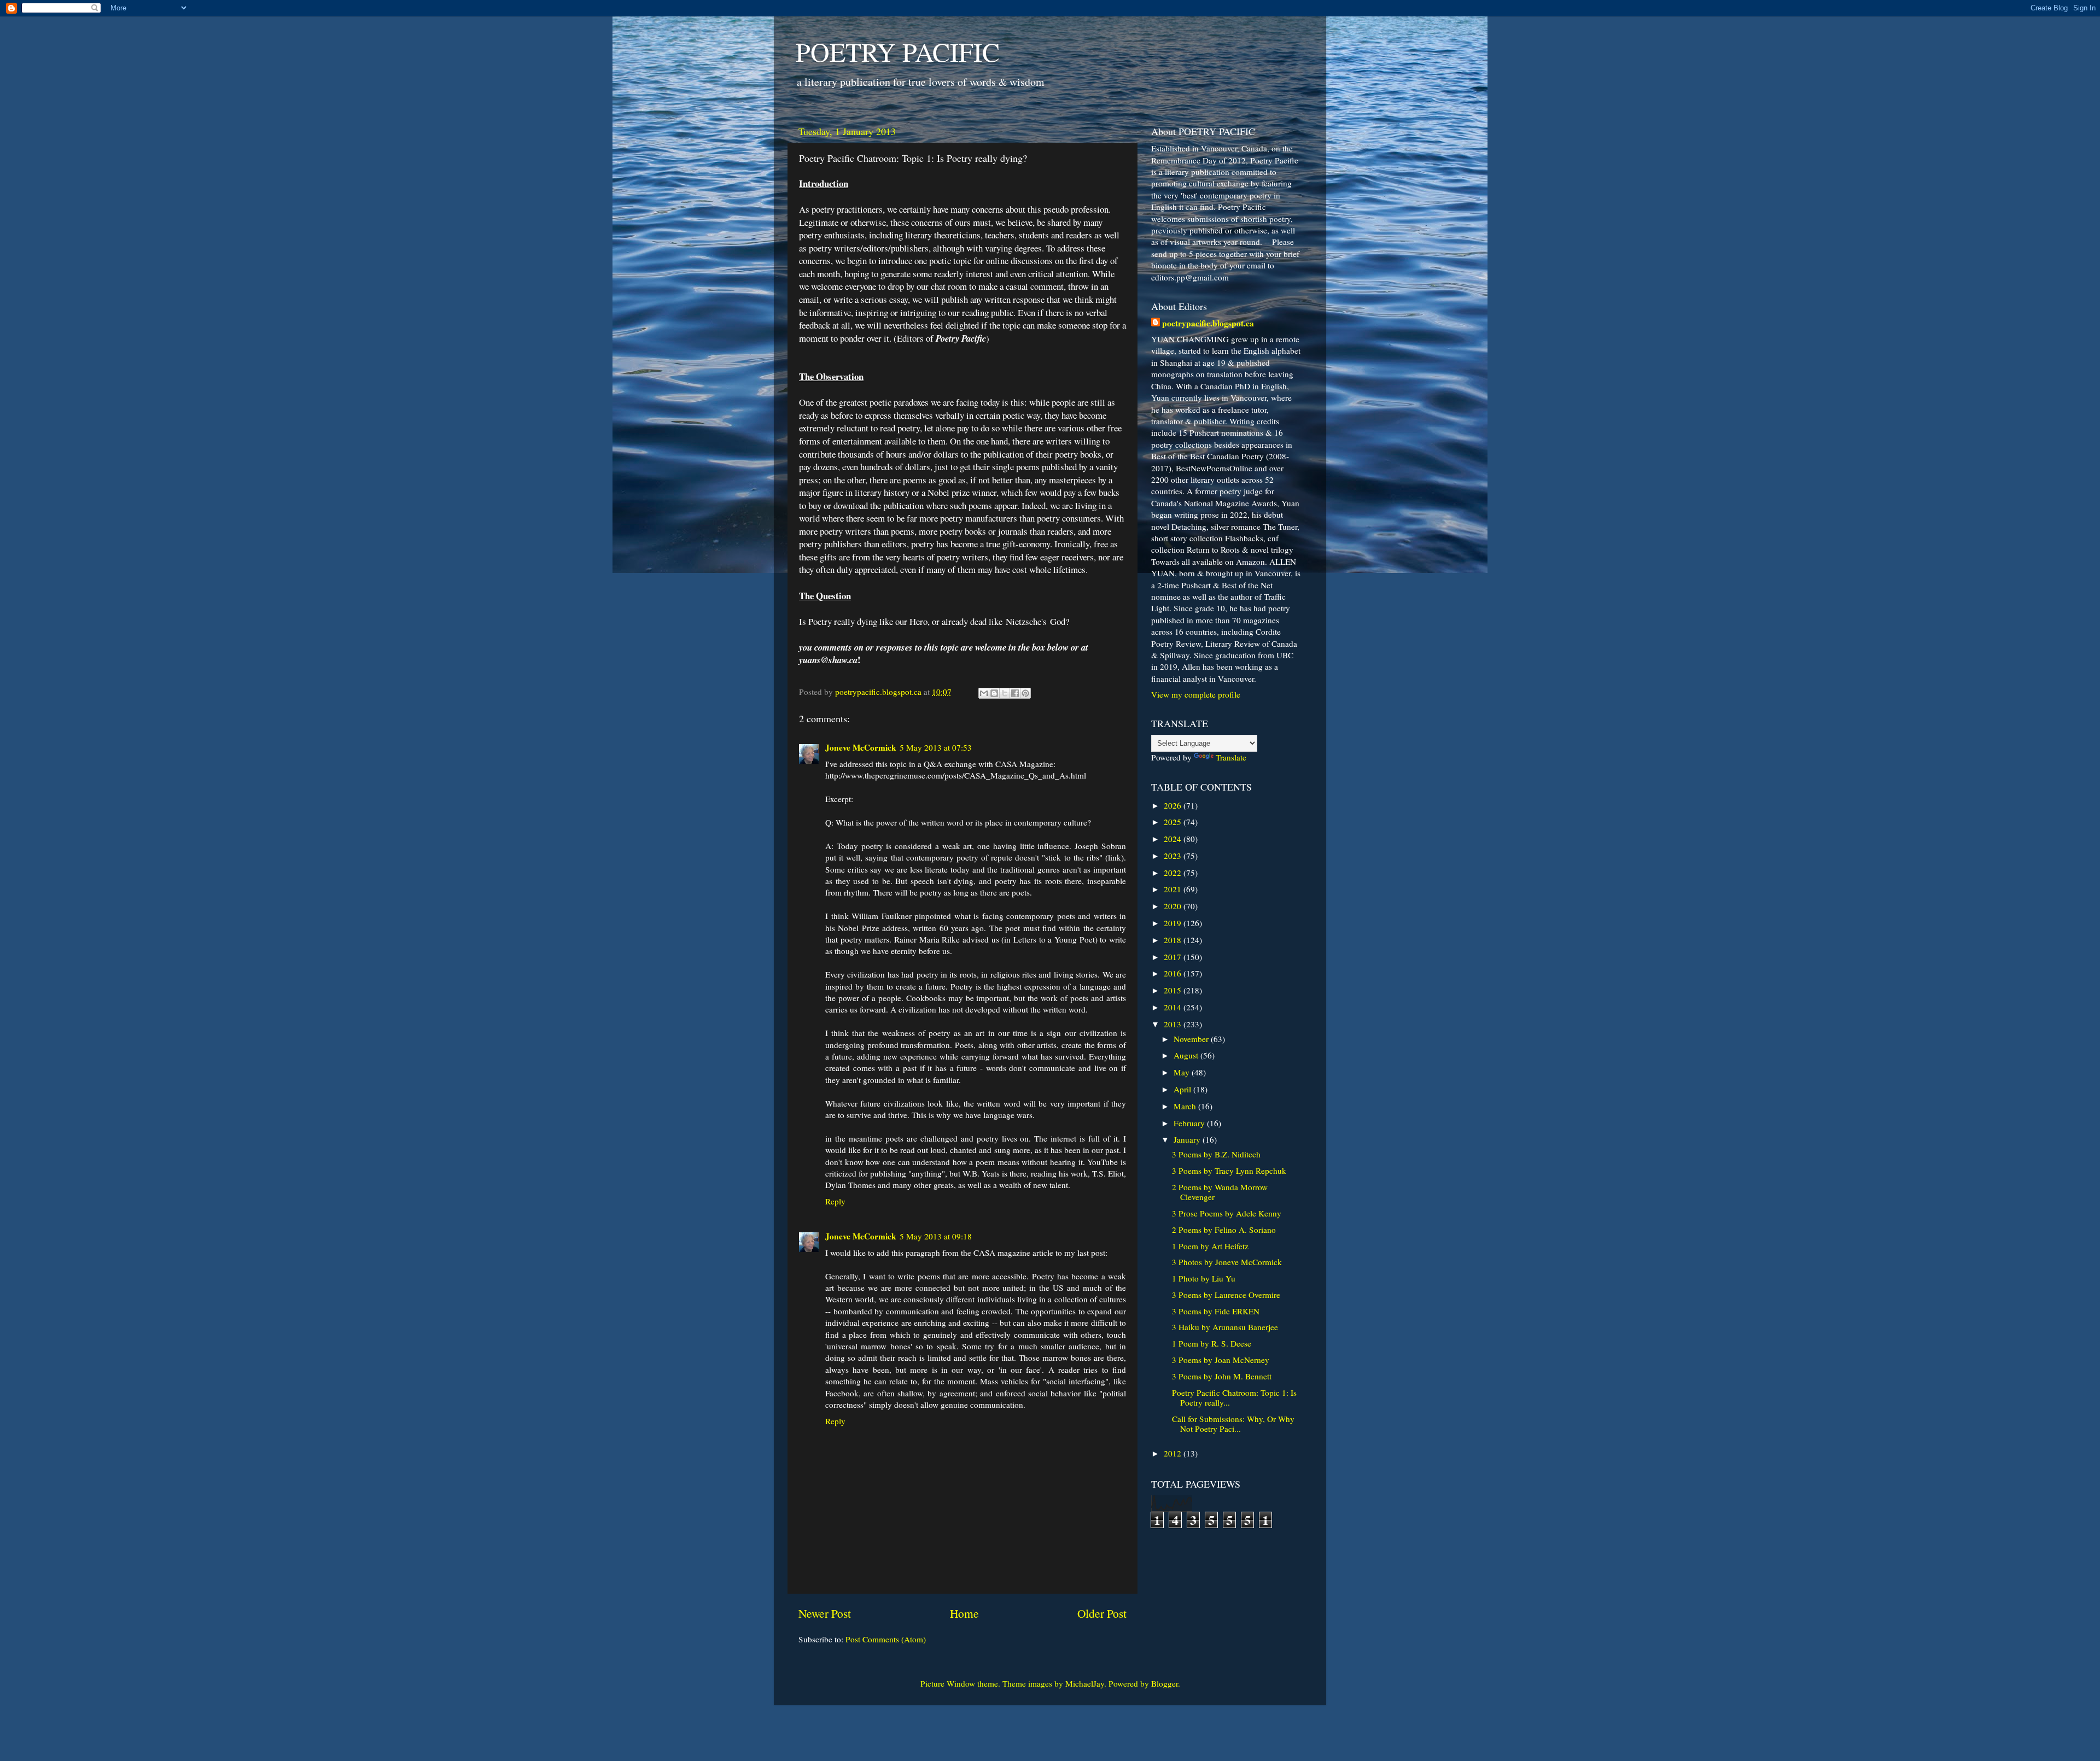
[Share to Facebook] (1015, 693)
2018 (1174, 940)
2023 (1174, 856)
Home (964, 1613)
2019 (1174, 923)
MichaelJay (1085, 1683)
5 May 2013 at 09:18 (936, 1236)
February (1190, 1123)
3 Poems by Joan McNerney (1221, 1360)
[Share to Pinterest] (1025, 693)
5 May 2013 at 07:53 (936, 747)
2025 (1174, 822)
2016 (1174, 973)
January (1188, 1139)
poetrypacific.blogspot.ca (1208, 323)
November (1192, 1039)
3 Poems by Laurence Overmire (1226, 1295)
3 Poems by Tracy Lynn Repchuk (1229, 1171)
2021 (1174, 889)
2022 (1174, 873)
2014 (1174, 1007)
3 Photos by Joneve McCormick (1227, 1262)
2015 (1174, 990)
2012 (1174, 1453)
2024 (1174, 839)
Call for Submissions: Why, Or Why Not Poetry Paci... (1233, 1424)
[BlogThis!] (994, 693)
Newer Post (825, 1613)
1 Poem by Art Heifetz (1210, 1246)
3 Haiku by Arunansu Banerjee (1225, 1327)
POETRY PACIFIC (898, 51)
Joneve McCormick (861, 747)
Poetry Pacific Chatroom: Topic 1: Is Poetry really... (1234, 1397)
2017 (1174, 957)
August (1187, 1055)
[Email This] (984, 693)
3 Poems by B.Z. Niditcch (1216, 1154)
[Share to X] (1005, 693)
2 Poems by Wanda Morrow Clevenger (1220, 1192)
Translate (1231, 757)
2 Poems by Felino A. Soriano (1224, 1230)
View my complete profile (1196, 694)
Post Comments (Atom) (886, 1639)
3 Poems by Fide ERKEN (1216, 1311)
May (1183, 1072)
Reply (835, 1201)
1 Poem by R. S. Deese (1212, 1343)
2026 (1174, 805)
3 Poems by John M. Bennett (1222, 1376)
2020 (1174, 906)
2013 (1174, 1024)
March (1186, 1106)
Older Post (1102, 1613)
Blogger (1165, 1683)
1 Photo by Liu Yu (1204, 1278)
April (1183, 1089)
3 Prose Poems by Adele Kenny (1227, 1213)
